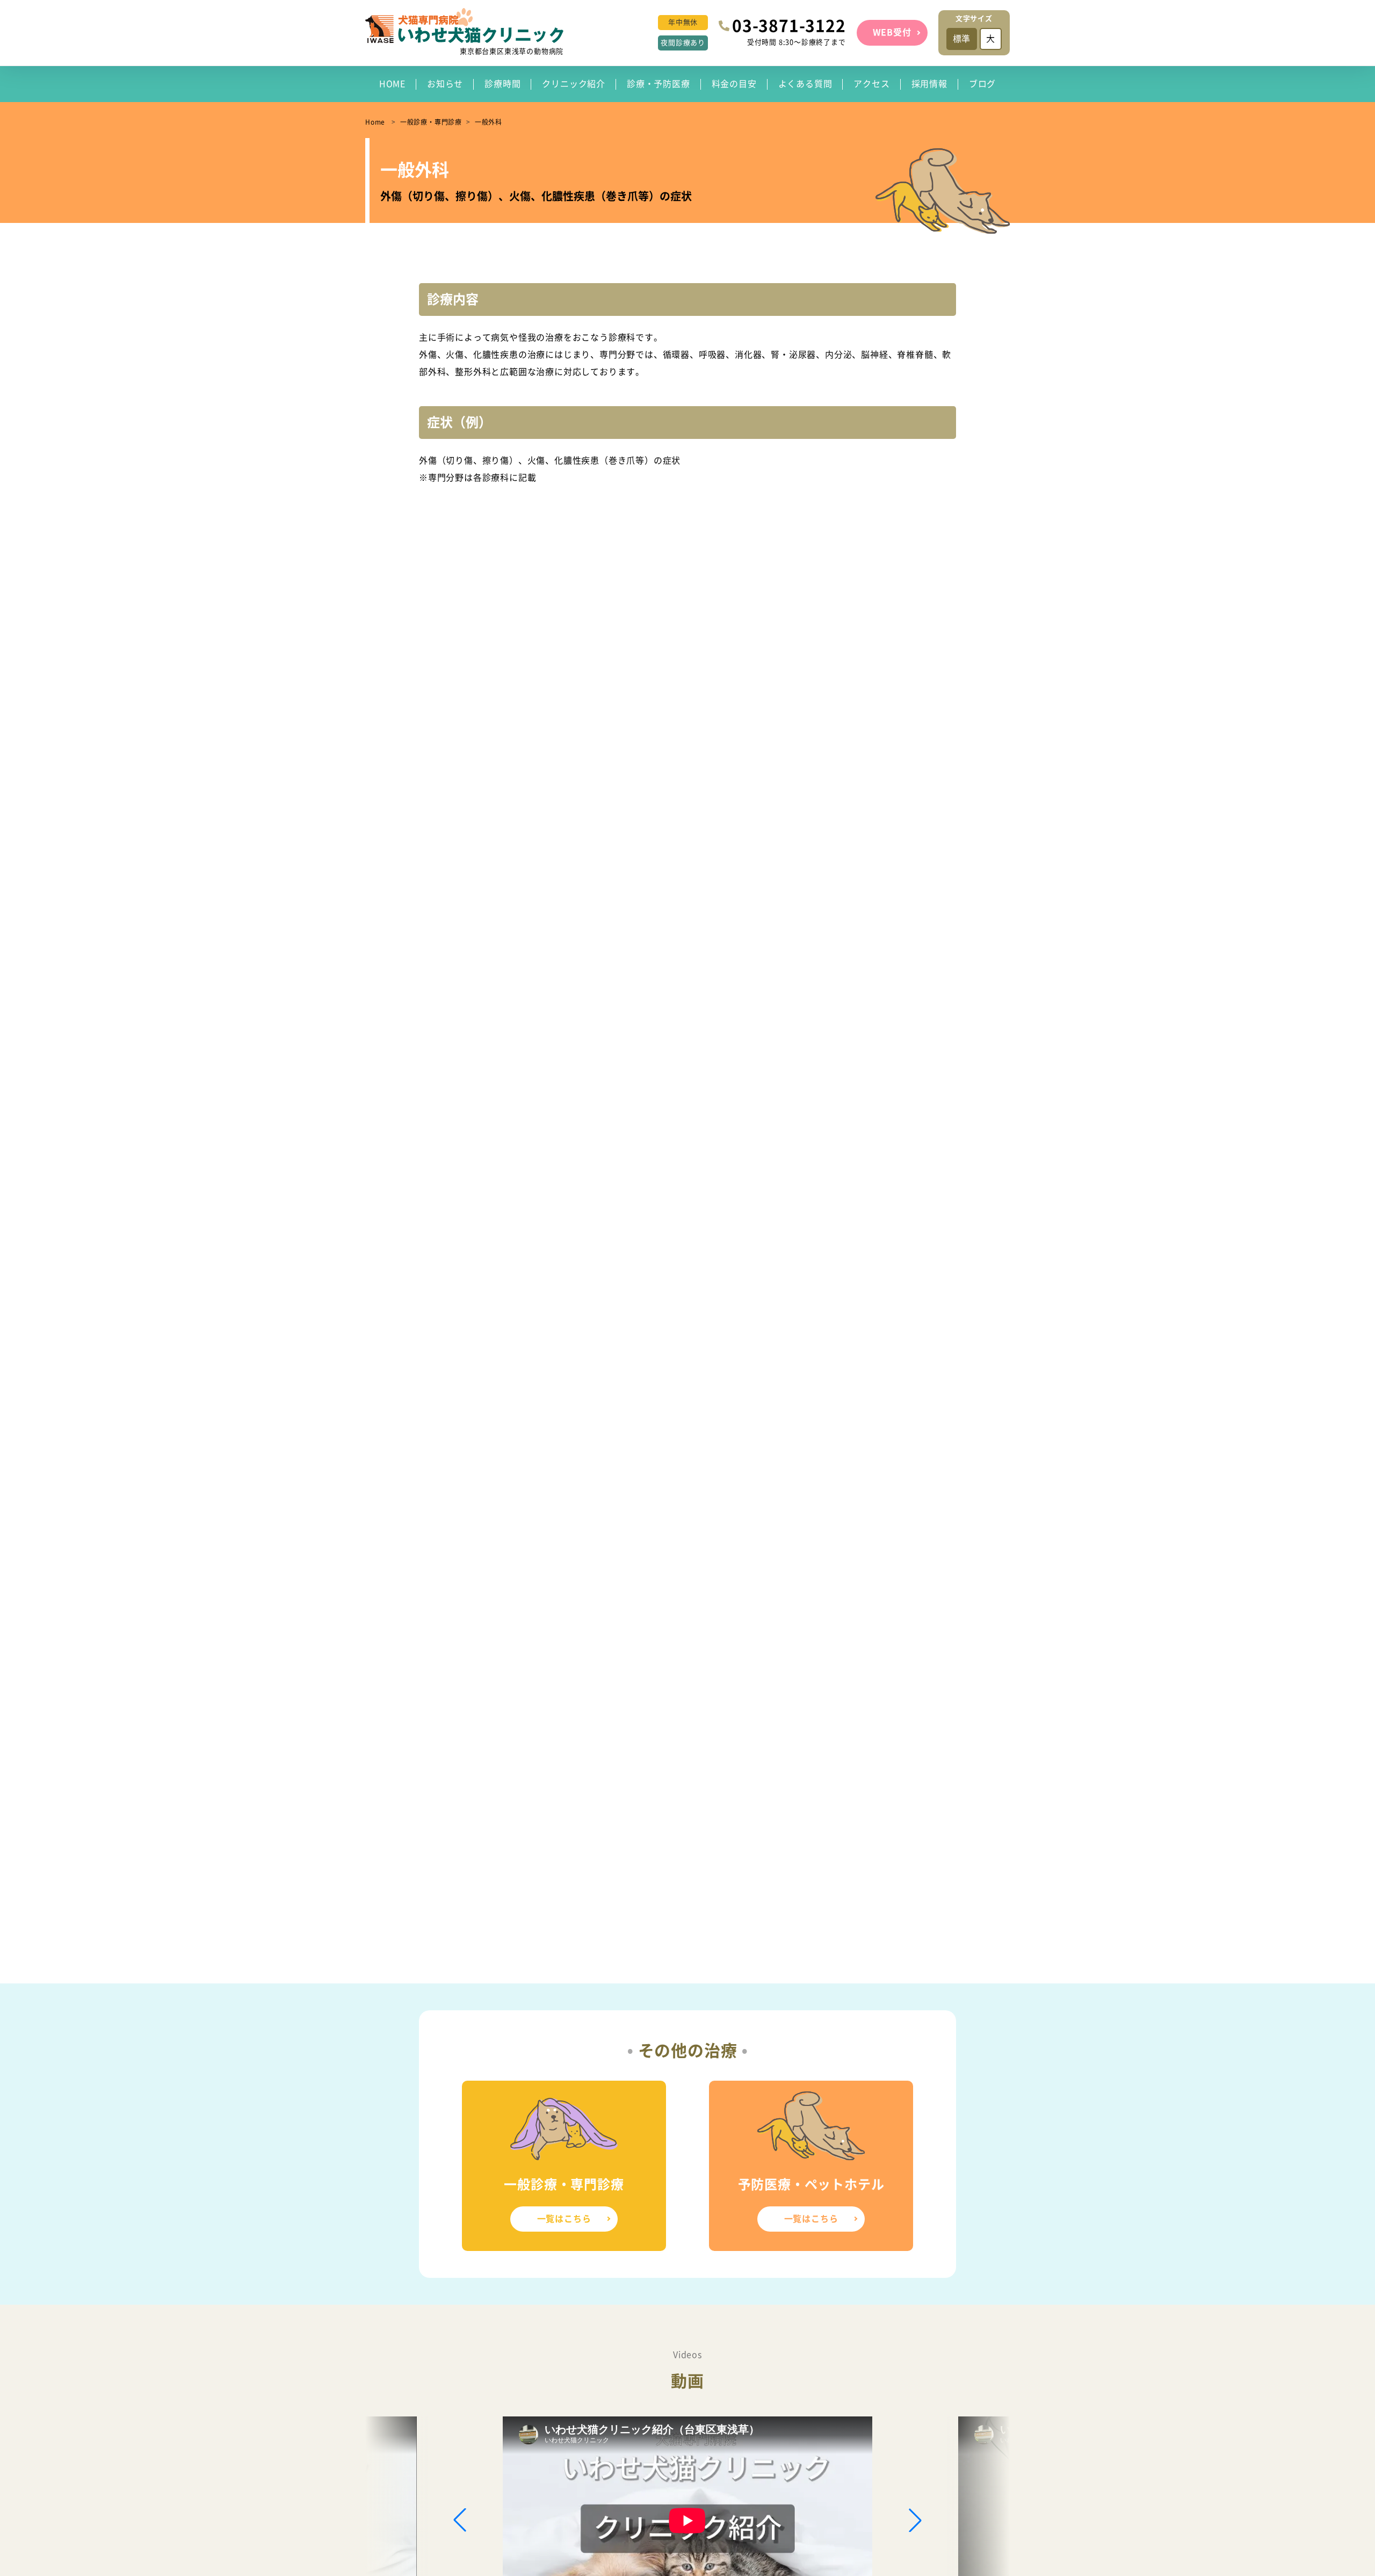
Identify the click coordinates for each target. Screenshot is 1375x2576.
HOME (392, 84)
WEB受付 (892, 32)
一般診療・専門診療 (431, 122)
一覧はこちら (564, 2219)
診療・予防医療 (658, 84)
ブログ (982, 84)
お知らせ (445, 84)
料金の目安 (734, 84)
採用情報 (929, 84)
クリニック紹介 (574, 84)
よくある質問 (805, 84)
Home (375, 122)
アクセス (871, 84)
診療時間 (502, 84)
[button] (915, 2520)
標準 (962, 39)
